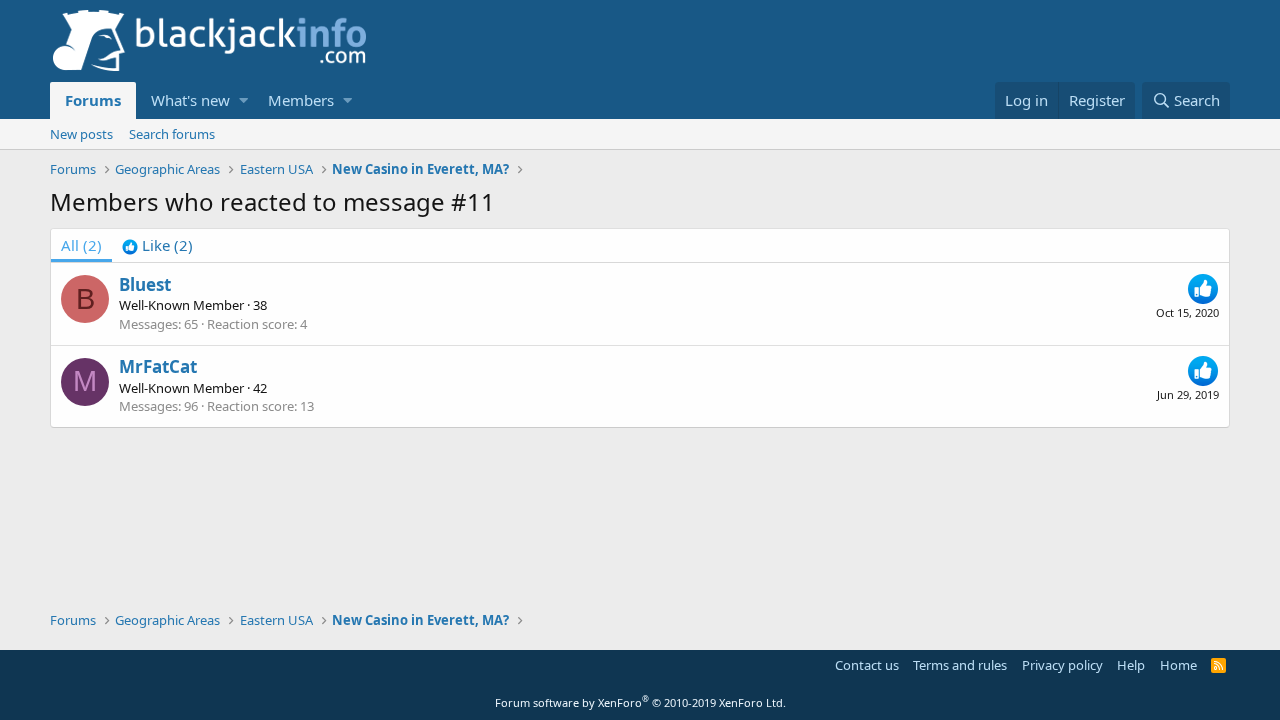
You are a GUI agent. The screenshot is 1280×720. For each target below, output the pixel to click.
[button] (243, 100)
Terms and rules (960, 665)
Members (301, 100)
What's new (190, 100)
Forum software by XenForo (640, 702)
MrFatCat (158, 366)
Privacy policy (1062, 665)
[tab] (157, 245)
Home (1178, 665)
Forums (93, 100)
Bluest (145, 284)
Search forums (172, 134)
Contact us (867, 665)
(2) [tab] (81, 245)
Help (1131, 665)
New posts (81, 134)
